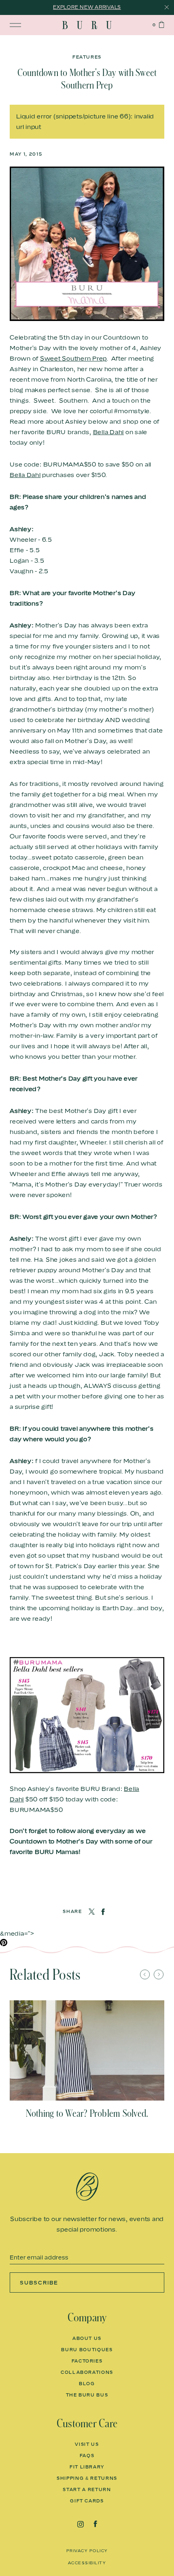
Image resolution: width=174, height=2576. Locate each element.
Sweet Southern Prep (73, 358)
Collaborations (87, 2372)
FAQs (87, 2456)
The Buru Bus (87, 2395)
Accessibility (87, 2563)
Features (87, 57)
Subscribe (39, 2283)
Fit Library (87, 2467)
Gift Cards (87, 2501)
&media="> (17, 1933)
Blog (87, 2384)
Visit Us (87, 2444)
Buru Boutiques (87, 2350)
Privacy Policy (87, 2551)
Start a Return (87, 2489)
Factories (87, 2361)
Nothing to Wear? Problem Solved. (87, 2114)
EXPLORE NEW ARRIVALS (87, 7)
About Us (87, 2338)
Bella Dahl (109, 432)
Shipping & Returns (87, 2478)
